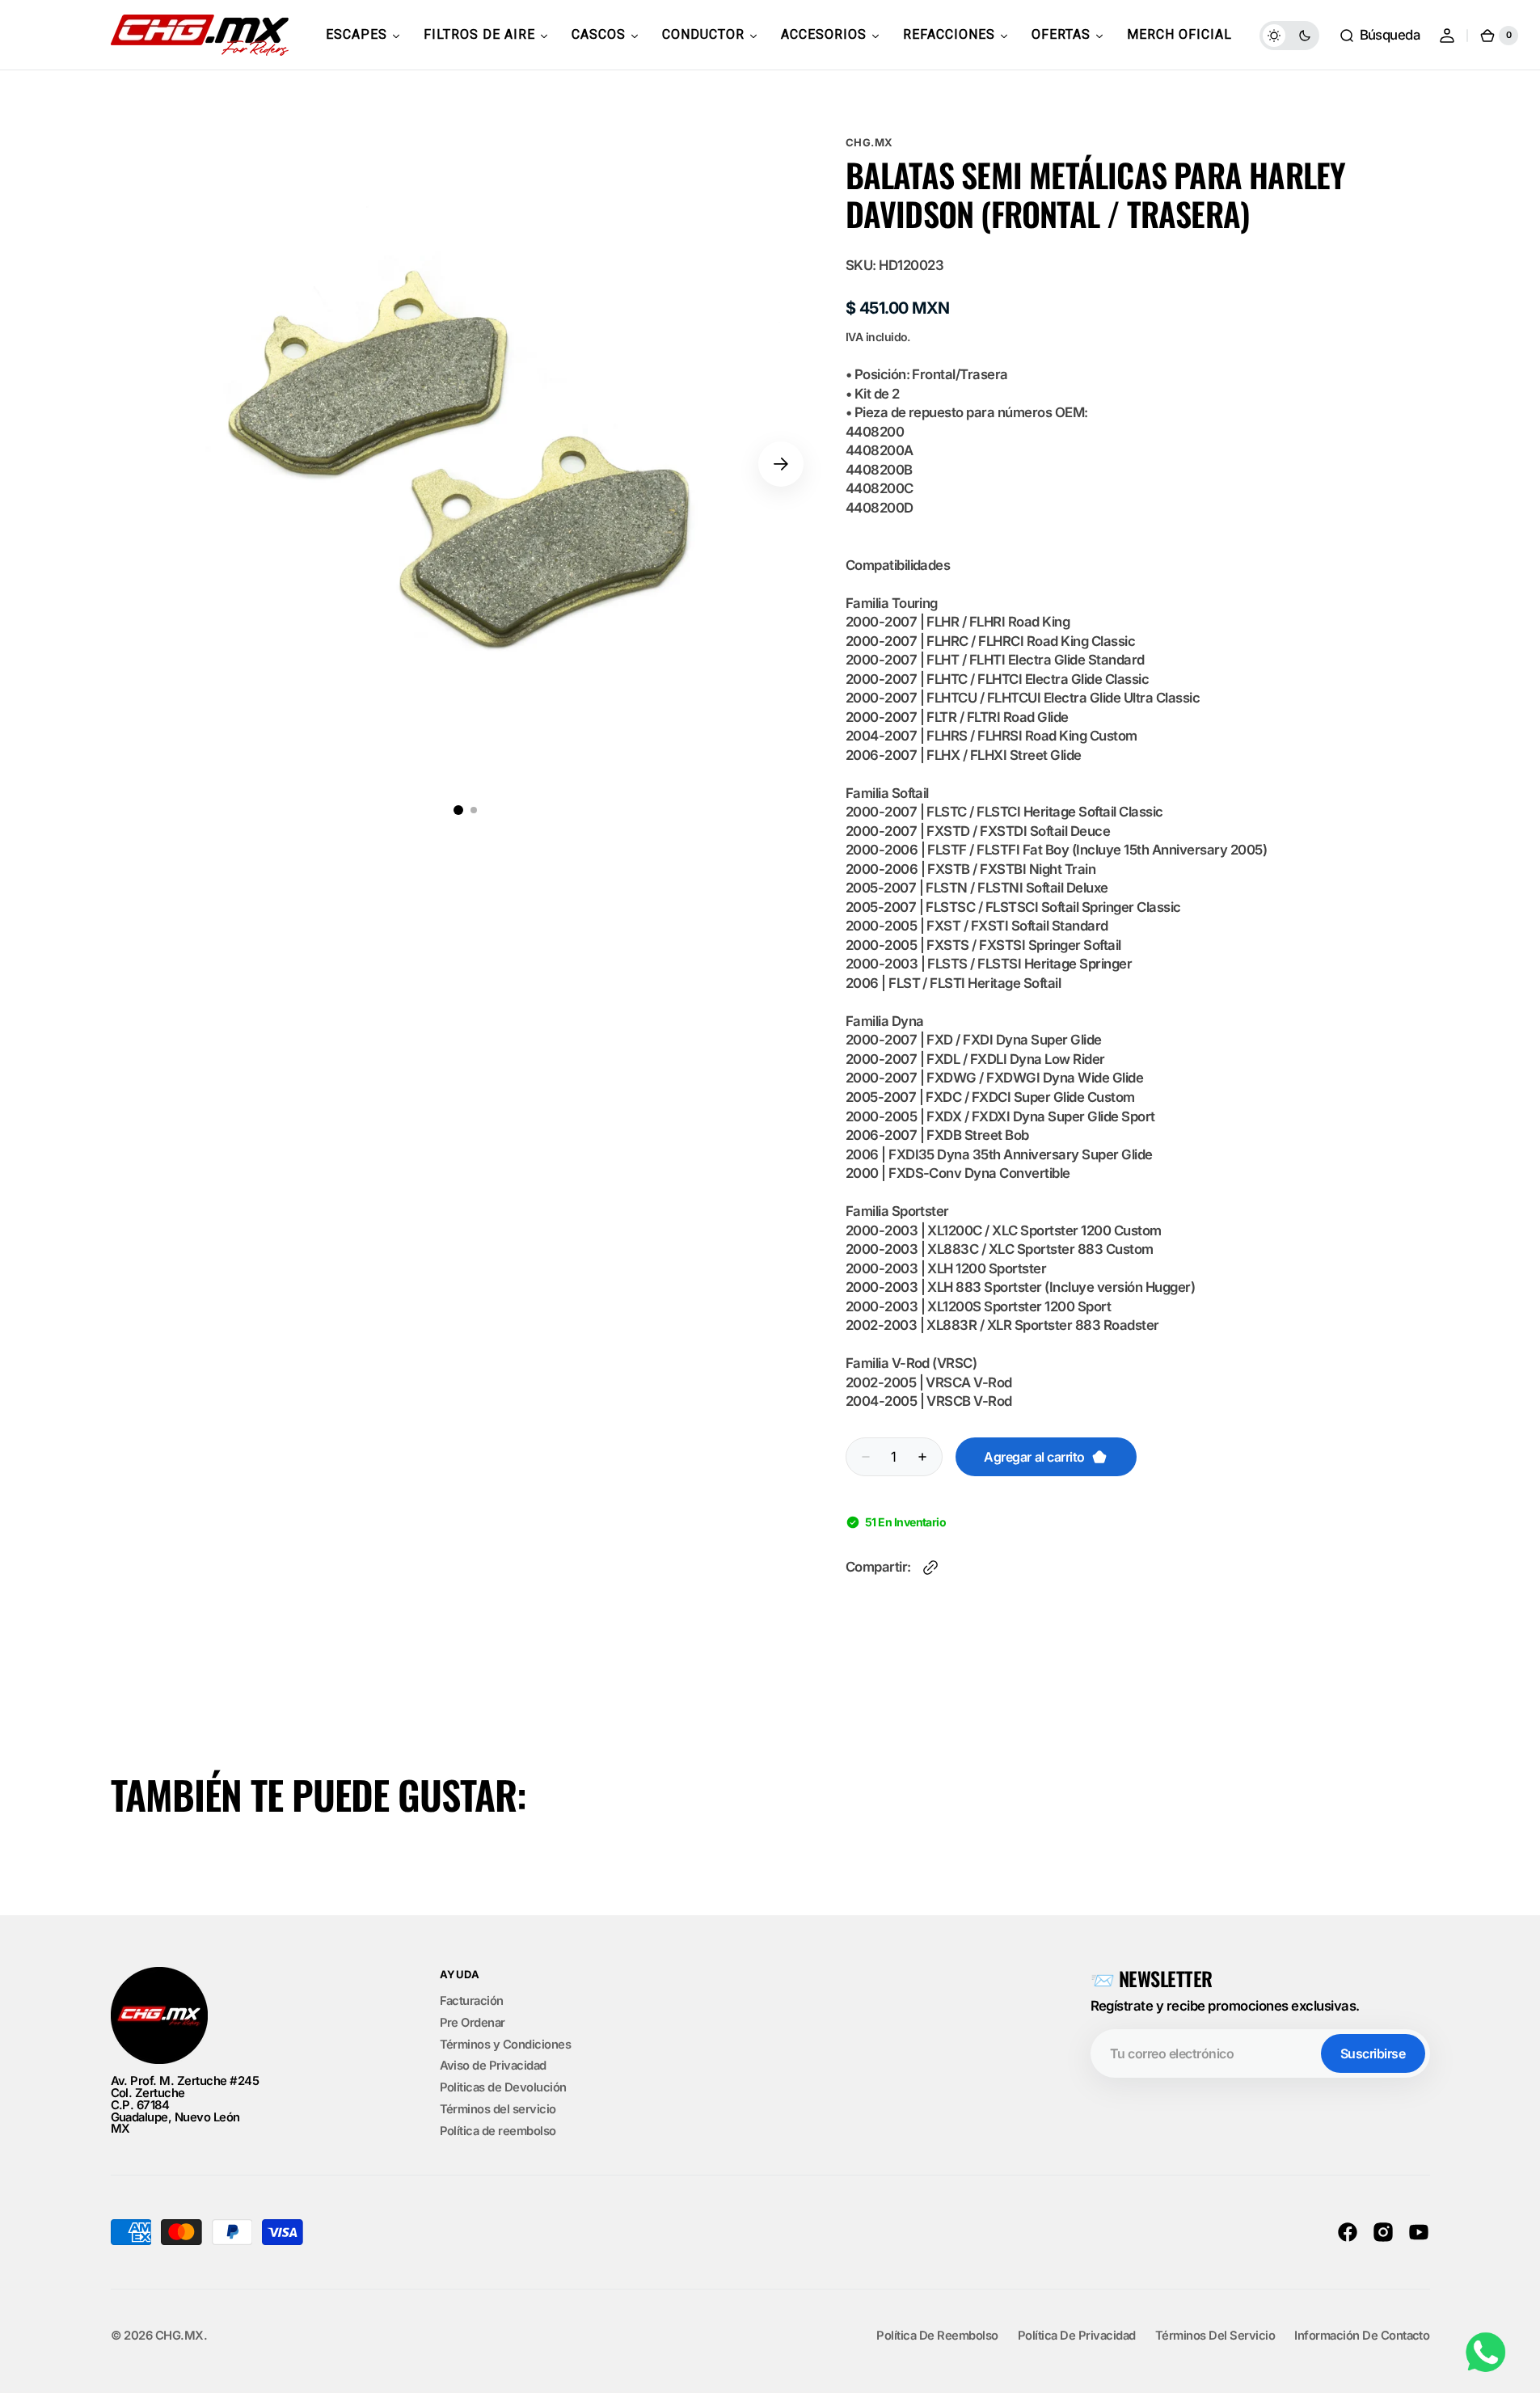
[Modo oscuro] (1289, 36)
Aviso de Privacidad (493, 2066)
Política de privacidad (1077, 2336)
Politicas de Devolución (503, 2087)
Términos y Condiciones (506, 2045)
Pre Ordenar (473, 2023)
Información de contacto (1362, 2336)
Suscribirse (1373, 2053)
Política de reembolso (498, 2131)
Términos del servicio (498, 2109)
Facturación (472, 2002)
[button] (1380, 36)
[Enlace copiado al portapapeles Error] (930, 1568)
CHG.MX (869, 142)
